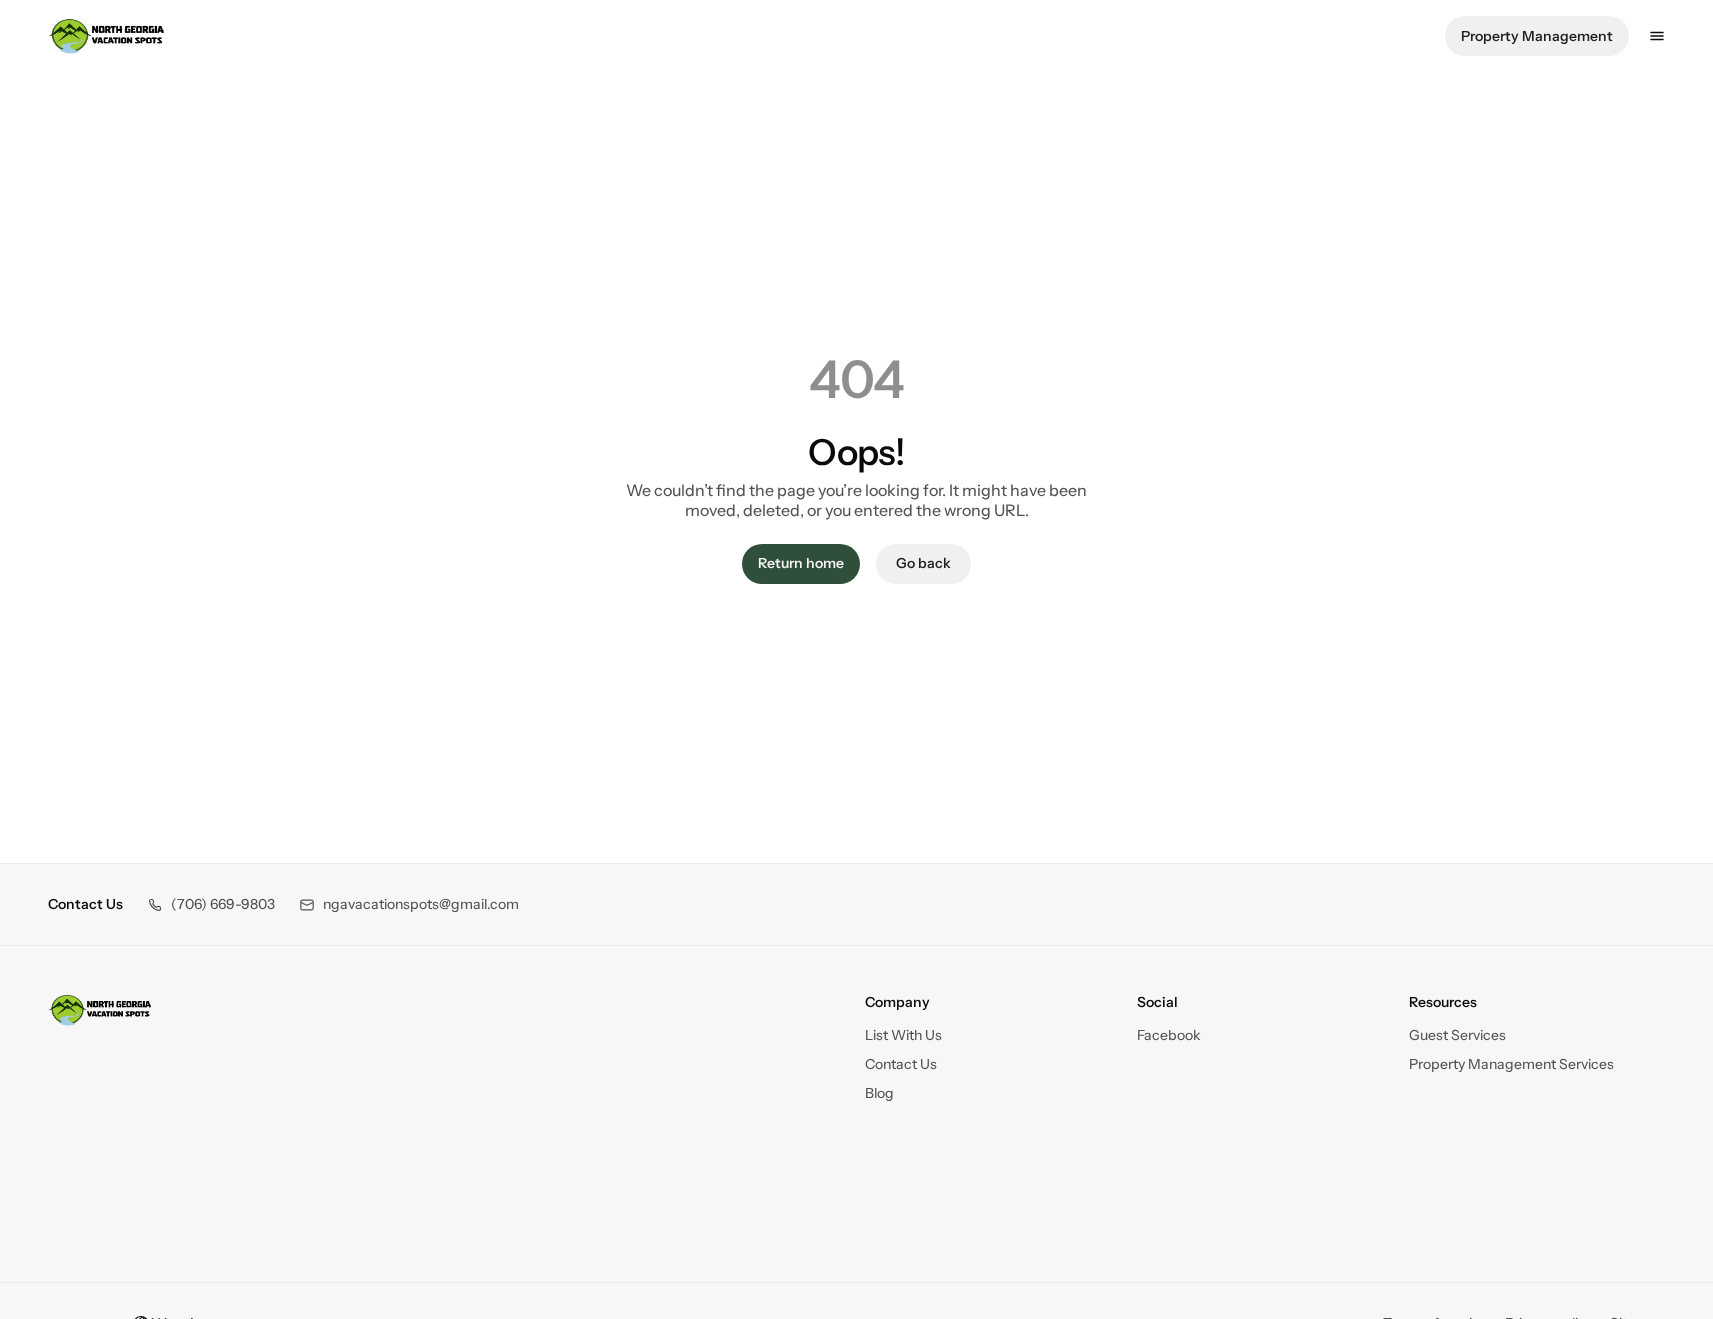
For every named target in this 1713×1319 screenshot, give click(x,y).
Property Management (1537, 36)
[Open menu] (1657, 36)
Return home (801, 563)
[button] (211, 904)
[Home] (100, 1010)
